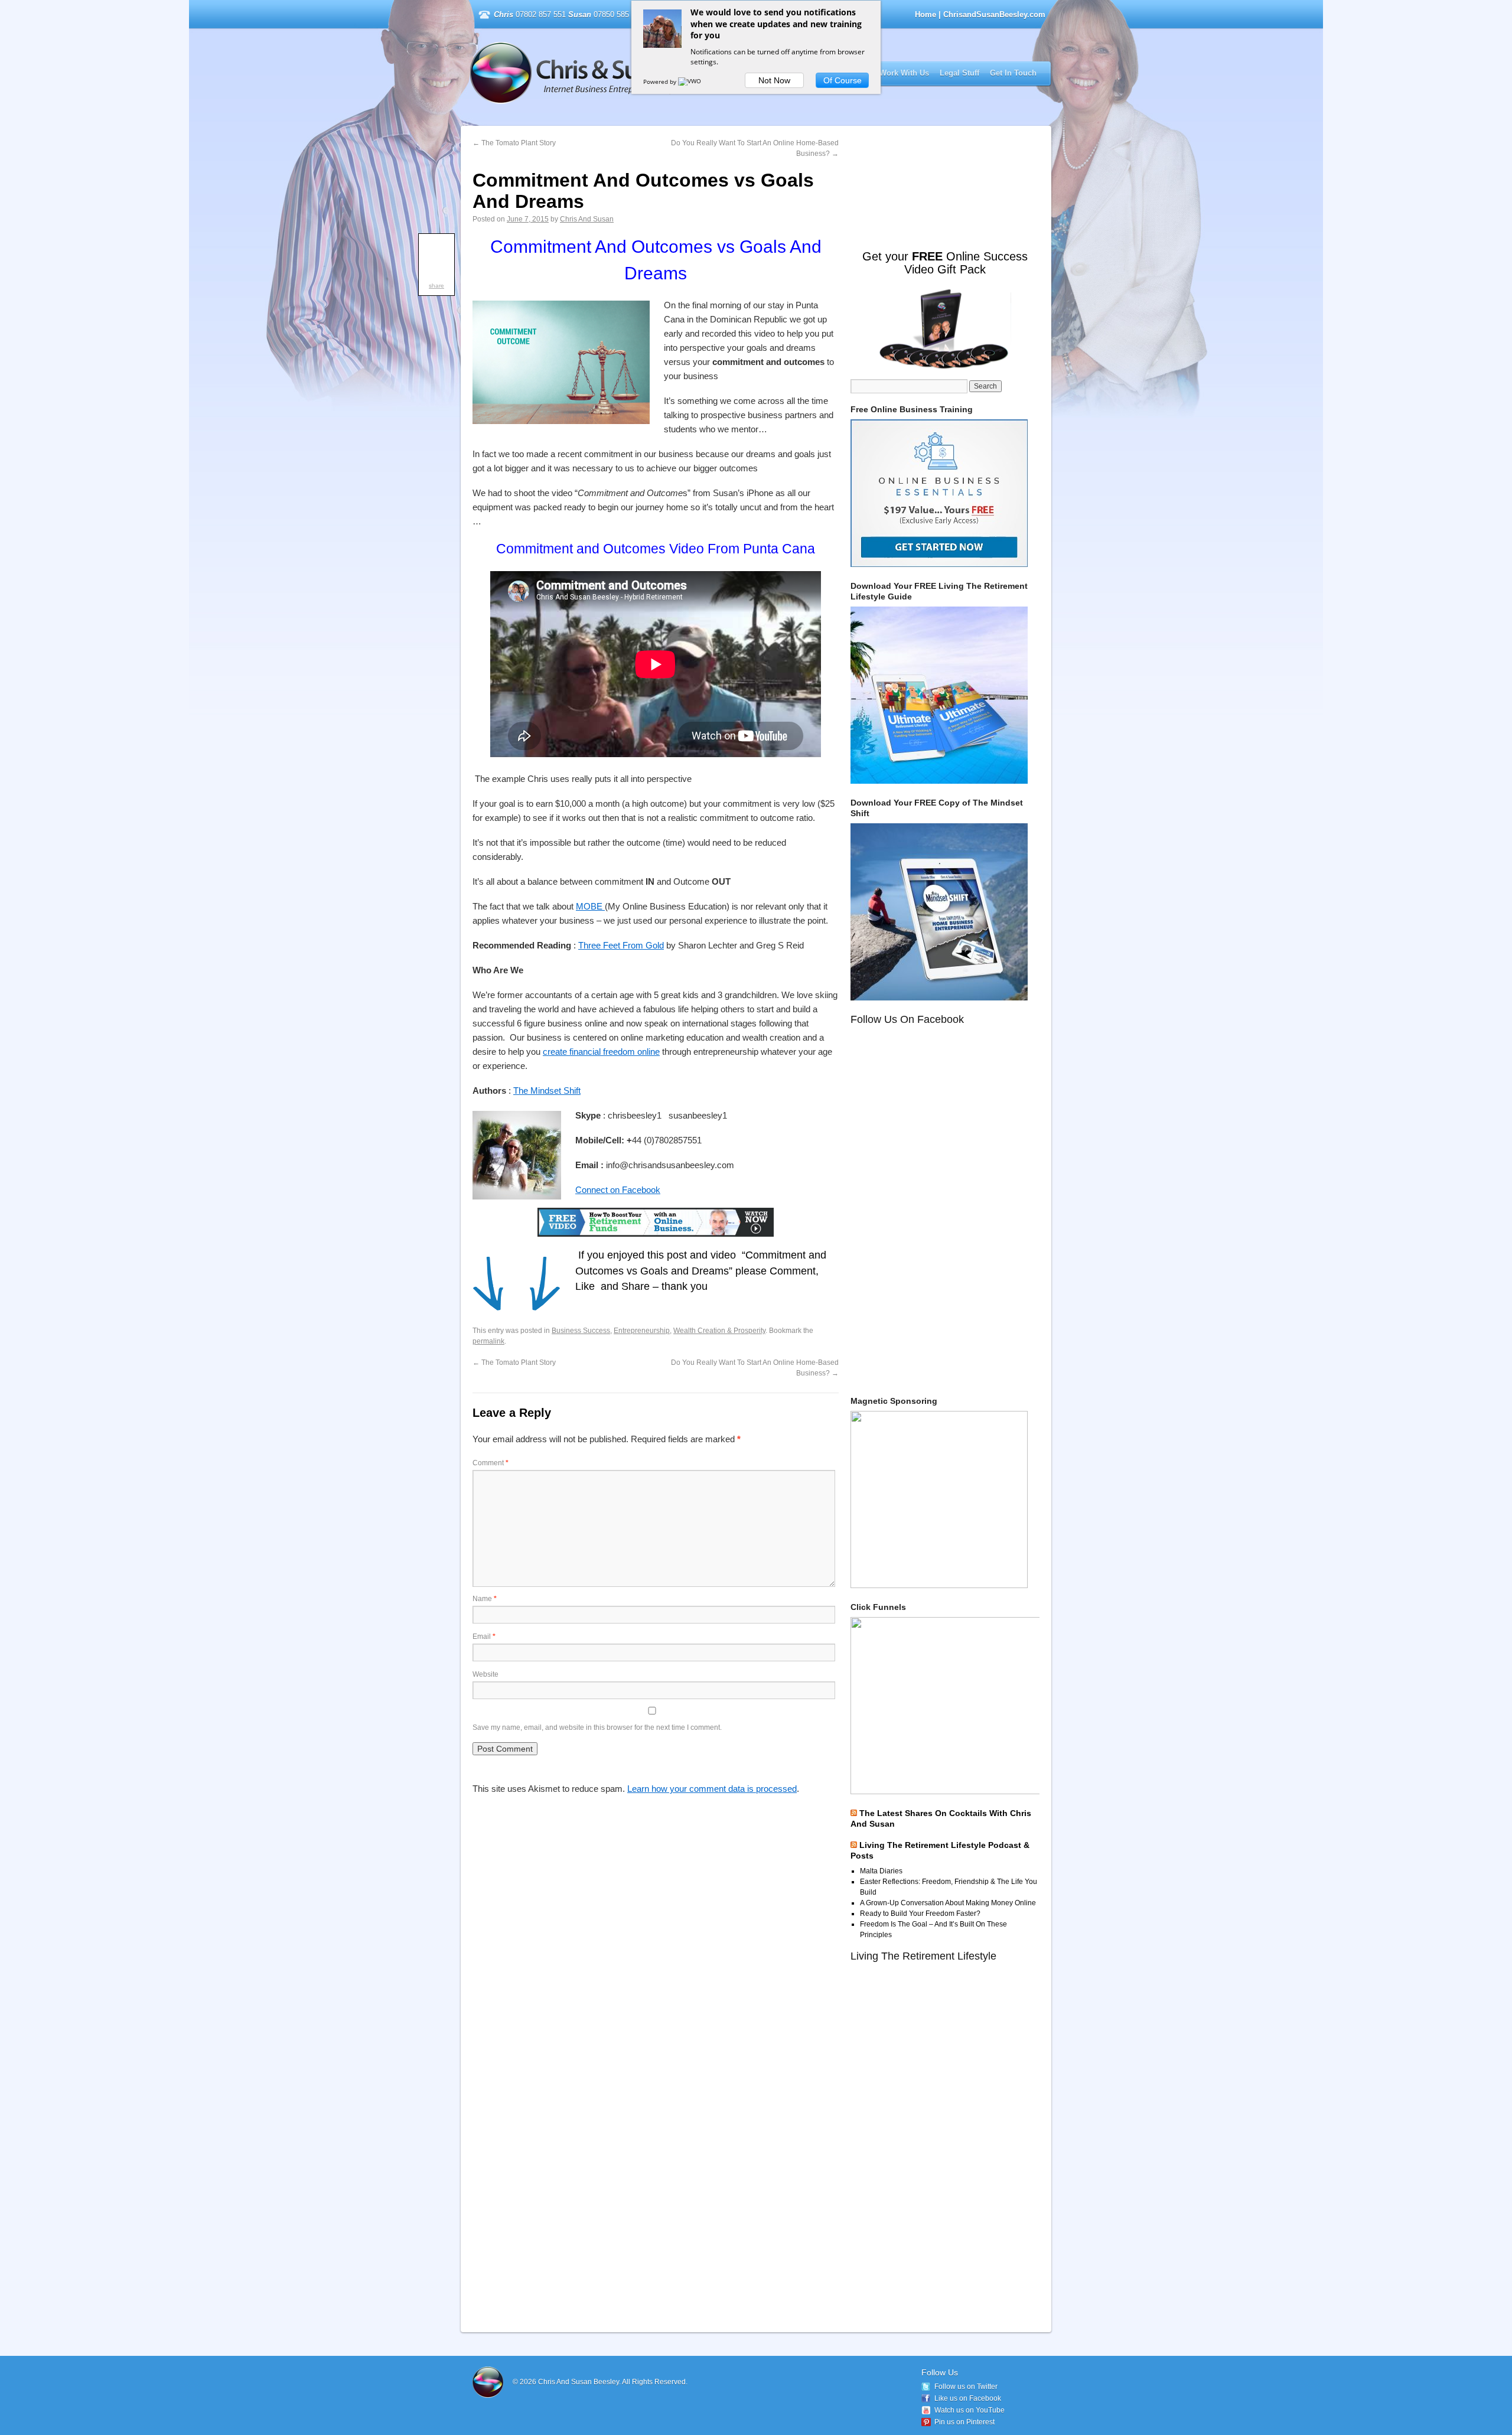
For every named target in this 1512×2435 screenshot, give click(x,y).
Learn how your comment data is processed (712, 1789)
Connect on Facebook (618, 1190)
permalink (488, 1341)
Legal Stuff (959, 73)
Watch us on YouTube (970, 2410)
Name (485, 1599)
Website (485, 1674)
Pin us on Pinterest (964, 2422)
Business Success (581, 1331)
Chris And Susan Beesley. (580, 2382)
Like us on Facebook (968, 2398)
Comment (491, 1463)
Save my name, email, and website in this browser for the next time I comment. (597, 1727)
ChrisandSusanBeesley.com (622, 73)
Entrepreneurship (642, 1331)
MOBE (590, 906)
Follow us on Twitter (966, 2387)
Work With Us (904, 73)
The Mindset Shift (547, 1091)
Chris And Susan (587, 219)
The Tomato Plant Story (514, 143)
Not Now (774, 80)
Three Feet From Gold (621, 945)
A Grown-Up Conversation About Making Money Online (948, 1903)
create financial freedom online (601, 1052)
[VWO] (690, 82)
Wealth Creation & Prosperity (719, 1331)
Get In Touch (1013, 73)
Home (926, 14)
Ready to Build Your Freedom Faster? (920, 1914)
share (436, 286)
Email (484, 1637)
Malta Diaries (881, 1871)
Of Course (843, 80)
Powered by (661, 82)
